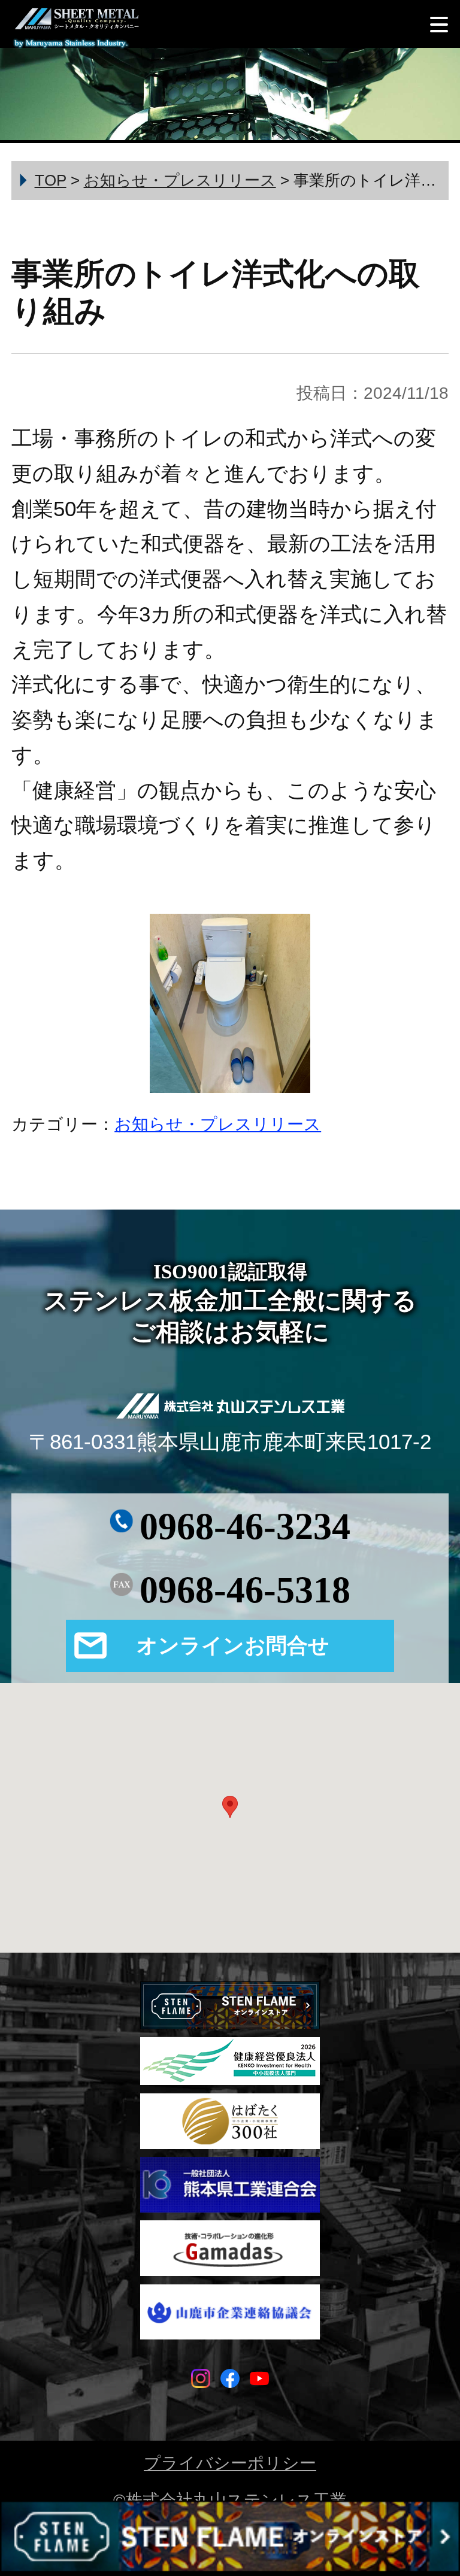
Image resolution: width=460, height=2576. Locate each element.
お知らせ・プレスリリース (218, 1124)
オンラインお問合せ (233, 1645)
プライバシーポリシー (230, 2463)
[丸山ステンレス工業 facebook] (230, 2381)
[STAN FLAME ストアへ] (230, 2538)
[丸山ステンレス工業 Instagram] (201, 2381)
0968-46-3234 (245, 1526)
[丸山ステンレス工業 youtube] (259, 2381)
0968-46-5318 (245, 1590)
